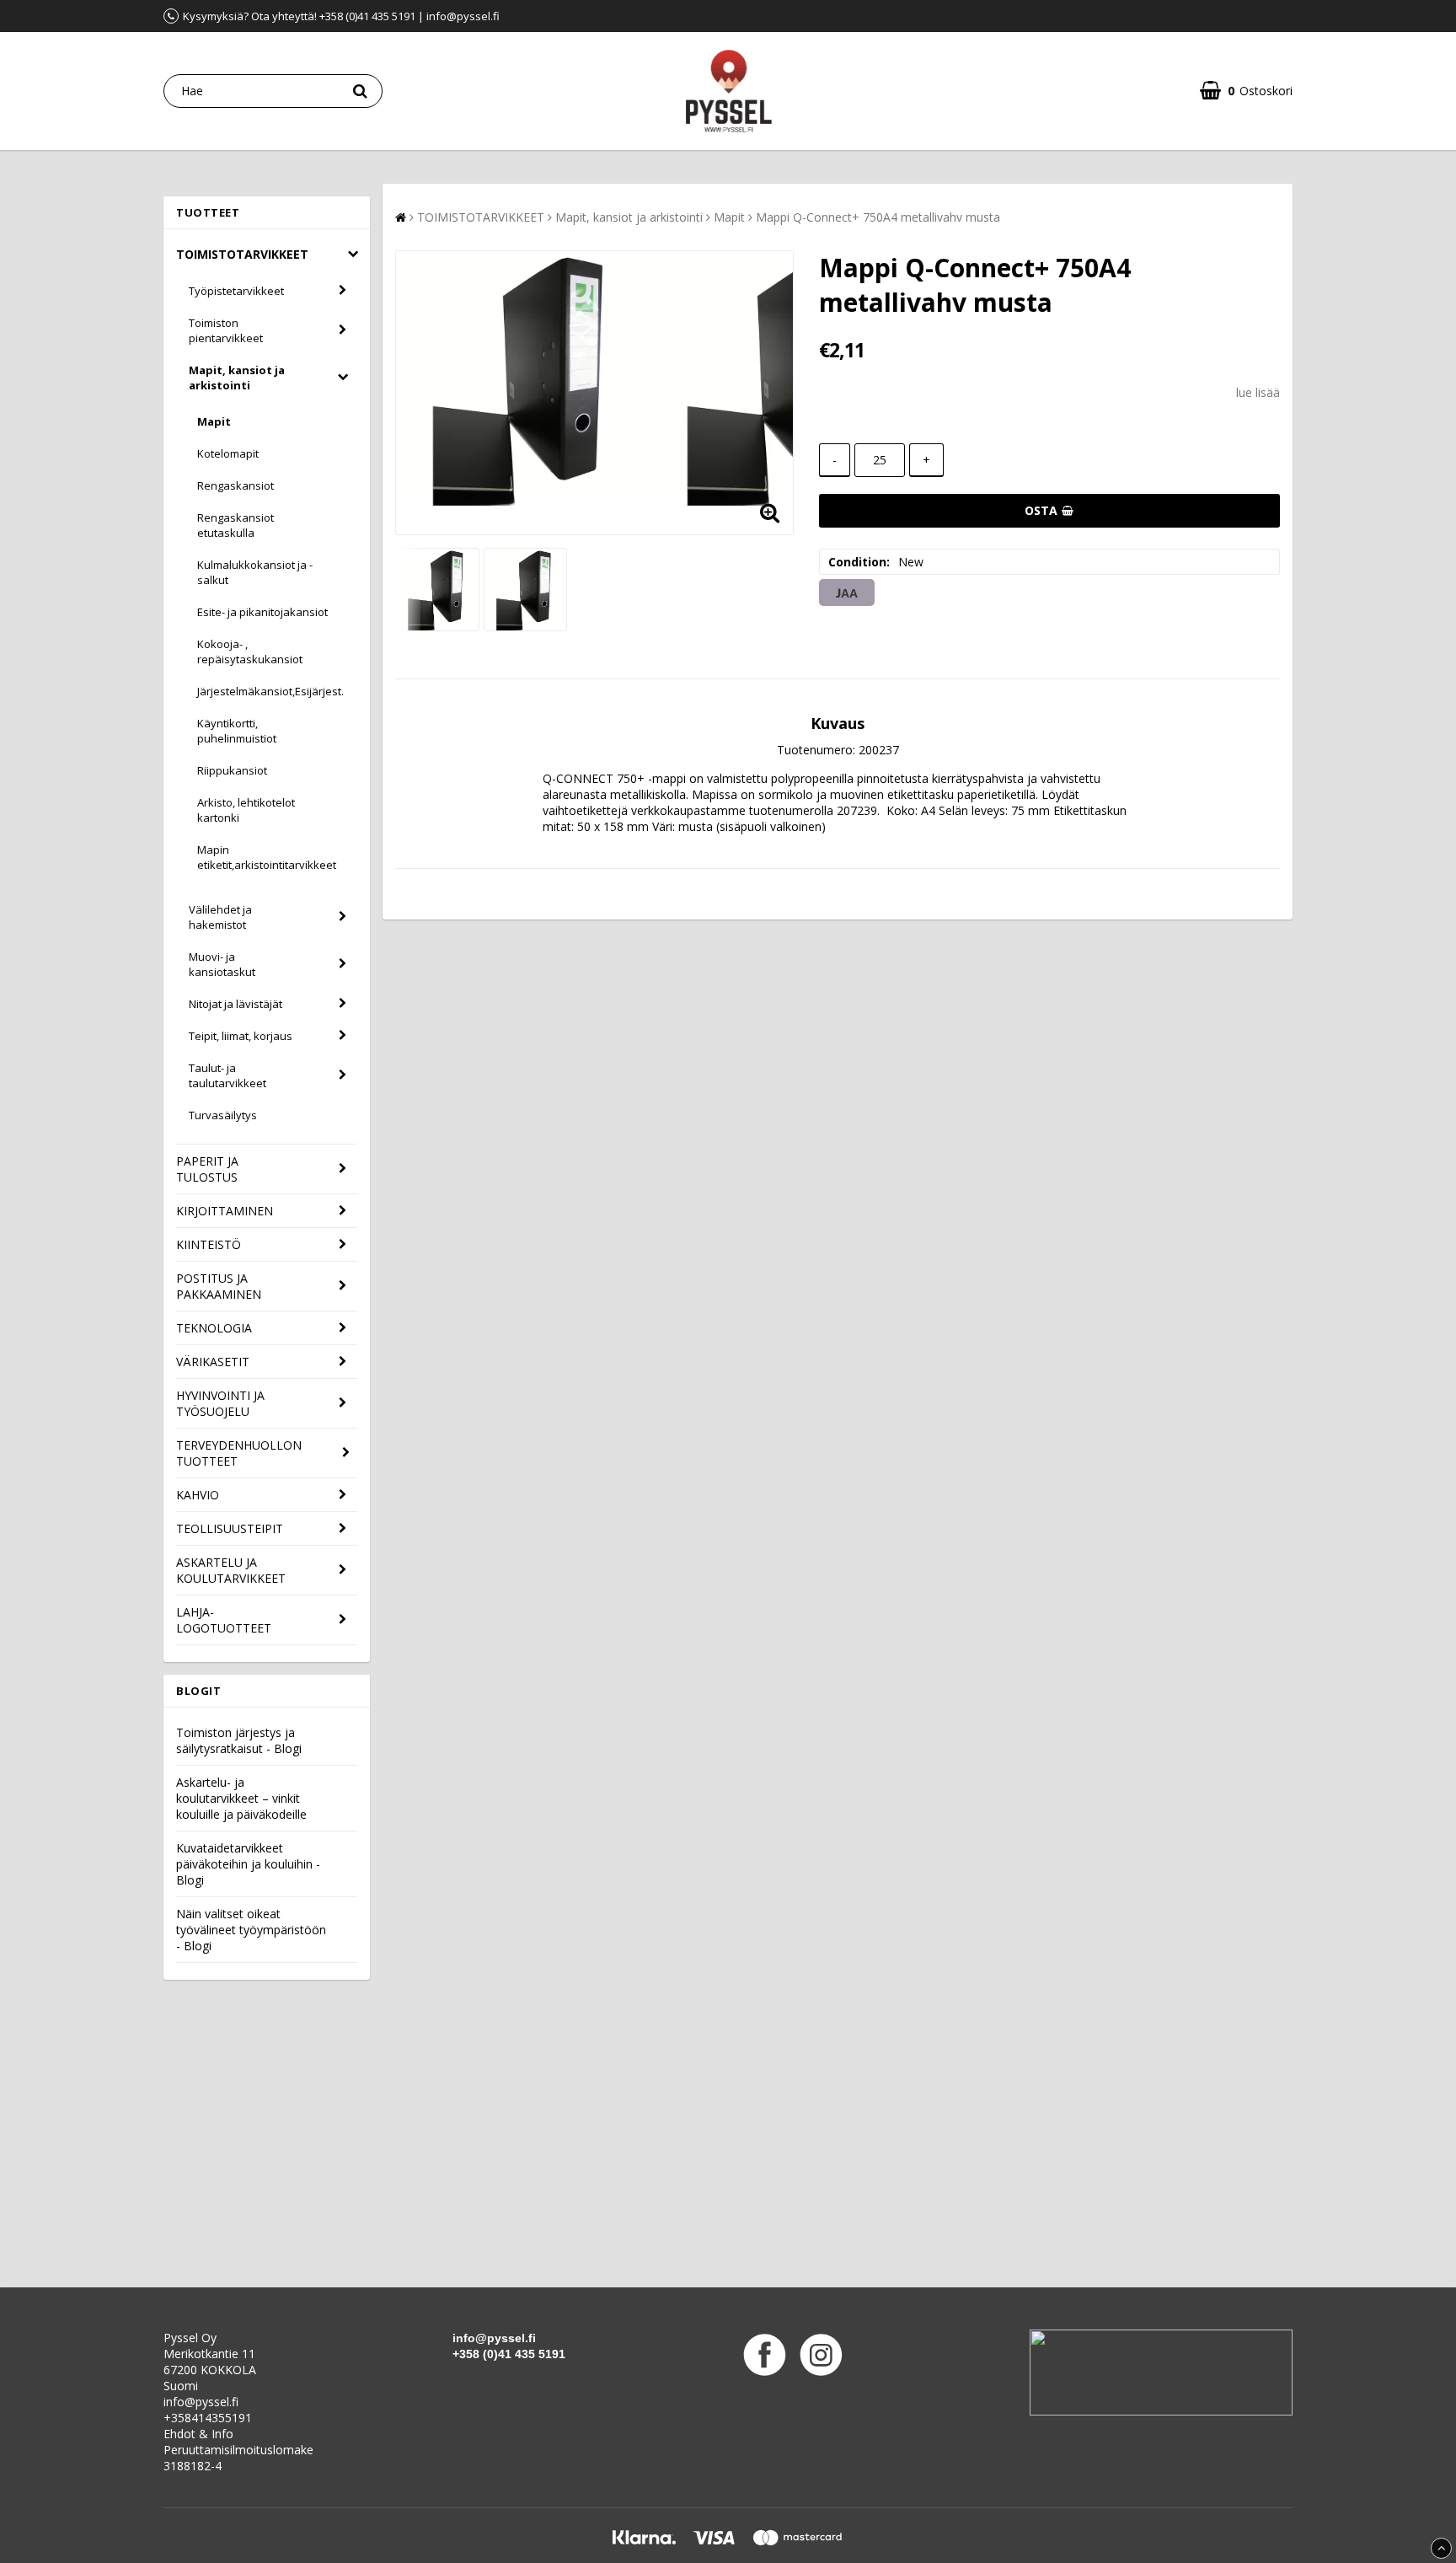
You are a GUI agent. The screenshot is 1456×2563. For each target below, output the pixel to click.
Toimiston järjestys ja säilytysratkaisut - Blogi (239, 1740)
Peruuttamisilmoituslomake (238, 2450)
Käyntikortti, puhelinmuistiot (237, 731)
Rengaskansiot (236, 485)
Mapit (214, 421)
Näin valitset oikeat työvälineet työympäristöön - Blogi (251, 1930)
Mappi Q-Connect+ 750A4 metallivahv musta (878, 217)
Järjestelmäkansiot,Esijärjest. (270, 691)
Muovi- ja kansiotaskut (222, 964)
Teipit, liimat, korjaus (241, 1036)
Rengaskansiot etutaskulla (236, 525)
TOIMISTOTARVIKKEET (242, 254)
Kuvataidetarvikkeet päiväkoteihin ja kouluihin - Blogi (248, 1864)
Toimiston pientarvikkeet (226, 330)
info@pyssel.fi (201, 2402)
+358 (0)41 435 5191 (509, 2354)
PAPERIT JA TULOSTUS (207, 1169)
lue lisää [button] (1258, 392)
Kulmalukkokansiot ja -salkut (255, 572)
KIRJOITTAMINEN (225, 1211)
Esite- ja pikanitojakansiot (262, 612)
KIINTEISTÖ (209, 1244)
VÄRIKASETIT (213, 1362)
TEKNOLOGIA (214, 1328)
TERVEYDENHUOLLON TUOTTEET (239, 1453)
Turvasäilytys (223, 1115)
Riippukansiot (232, 770)
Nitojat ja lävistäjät (236, 1004)
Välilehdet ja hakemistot (220, 917)
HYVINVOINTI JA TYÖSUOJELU (220, 1403)
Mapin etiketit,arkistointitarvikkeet (267, 857)
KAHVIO (198, 1495)
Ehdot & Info (198, 2434)
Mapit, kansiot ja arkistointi (237, 378)
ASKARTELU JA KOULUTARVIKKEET (231, 1570)
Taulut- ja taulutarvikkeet (227, 1075)
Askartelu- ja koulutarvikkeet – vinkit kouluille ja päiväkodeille (241, 1798)
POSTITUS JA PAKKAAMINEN (219, 1286)
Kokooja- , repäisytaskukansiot (250, 651)
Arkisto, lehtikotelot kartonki (246, 810)
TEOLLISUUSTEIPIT (230, 1528)
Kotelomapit (228, 453)
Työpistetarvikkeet (236, 291)
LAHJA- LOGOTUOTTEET (224, 1620)
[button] (1246, 91)
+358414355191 (208, 2418)
